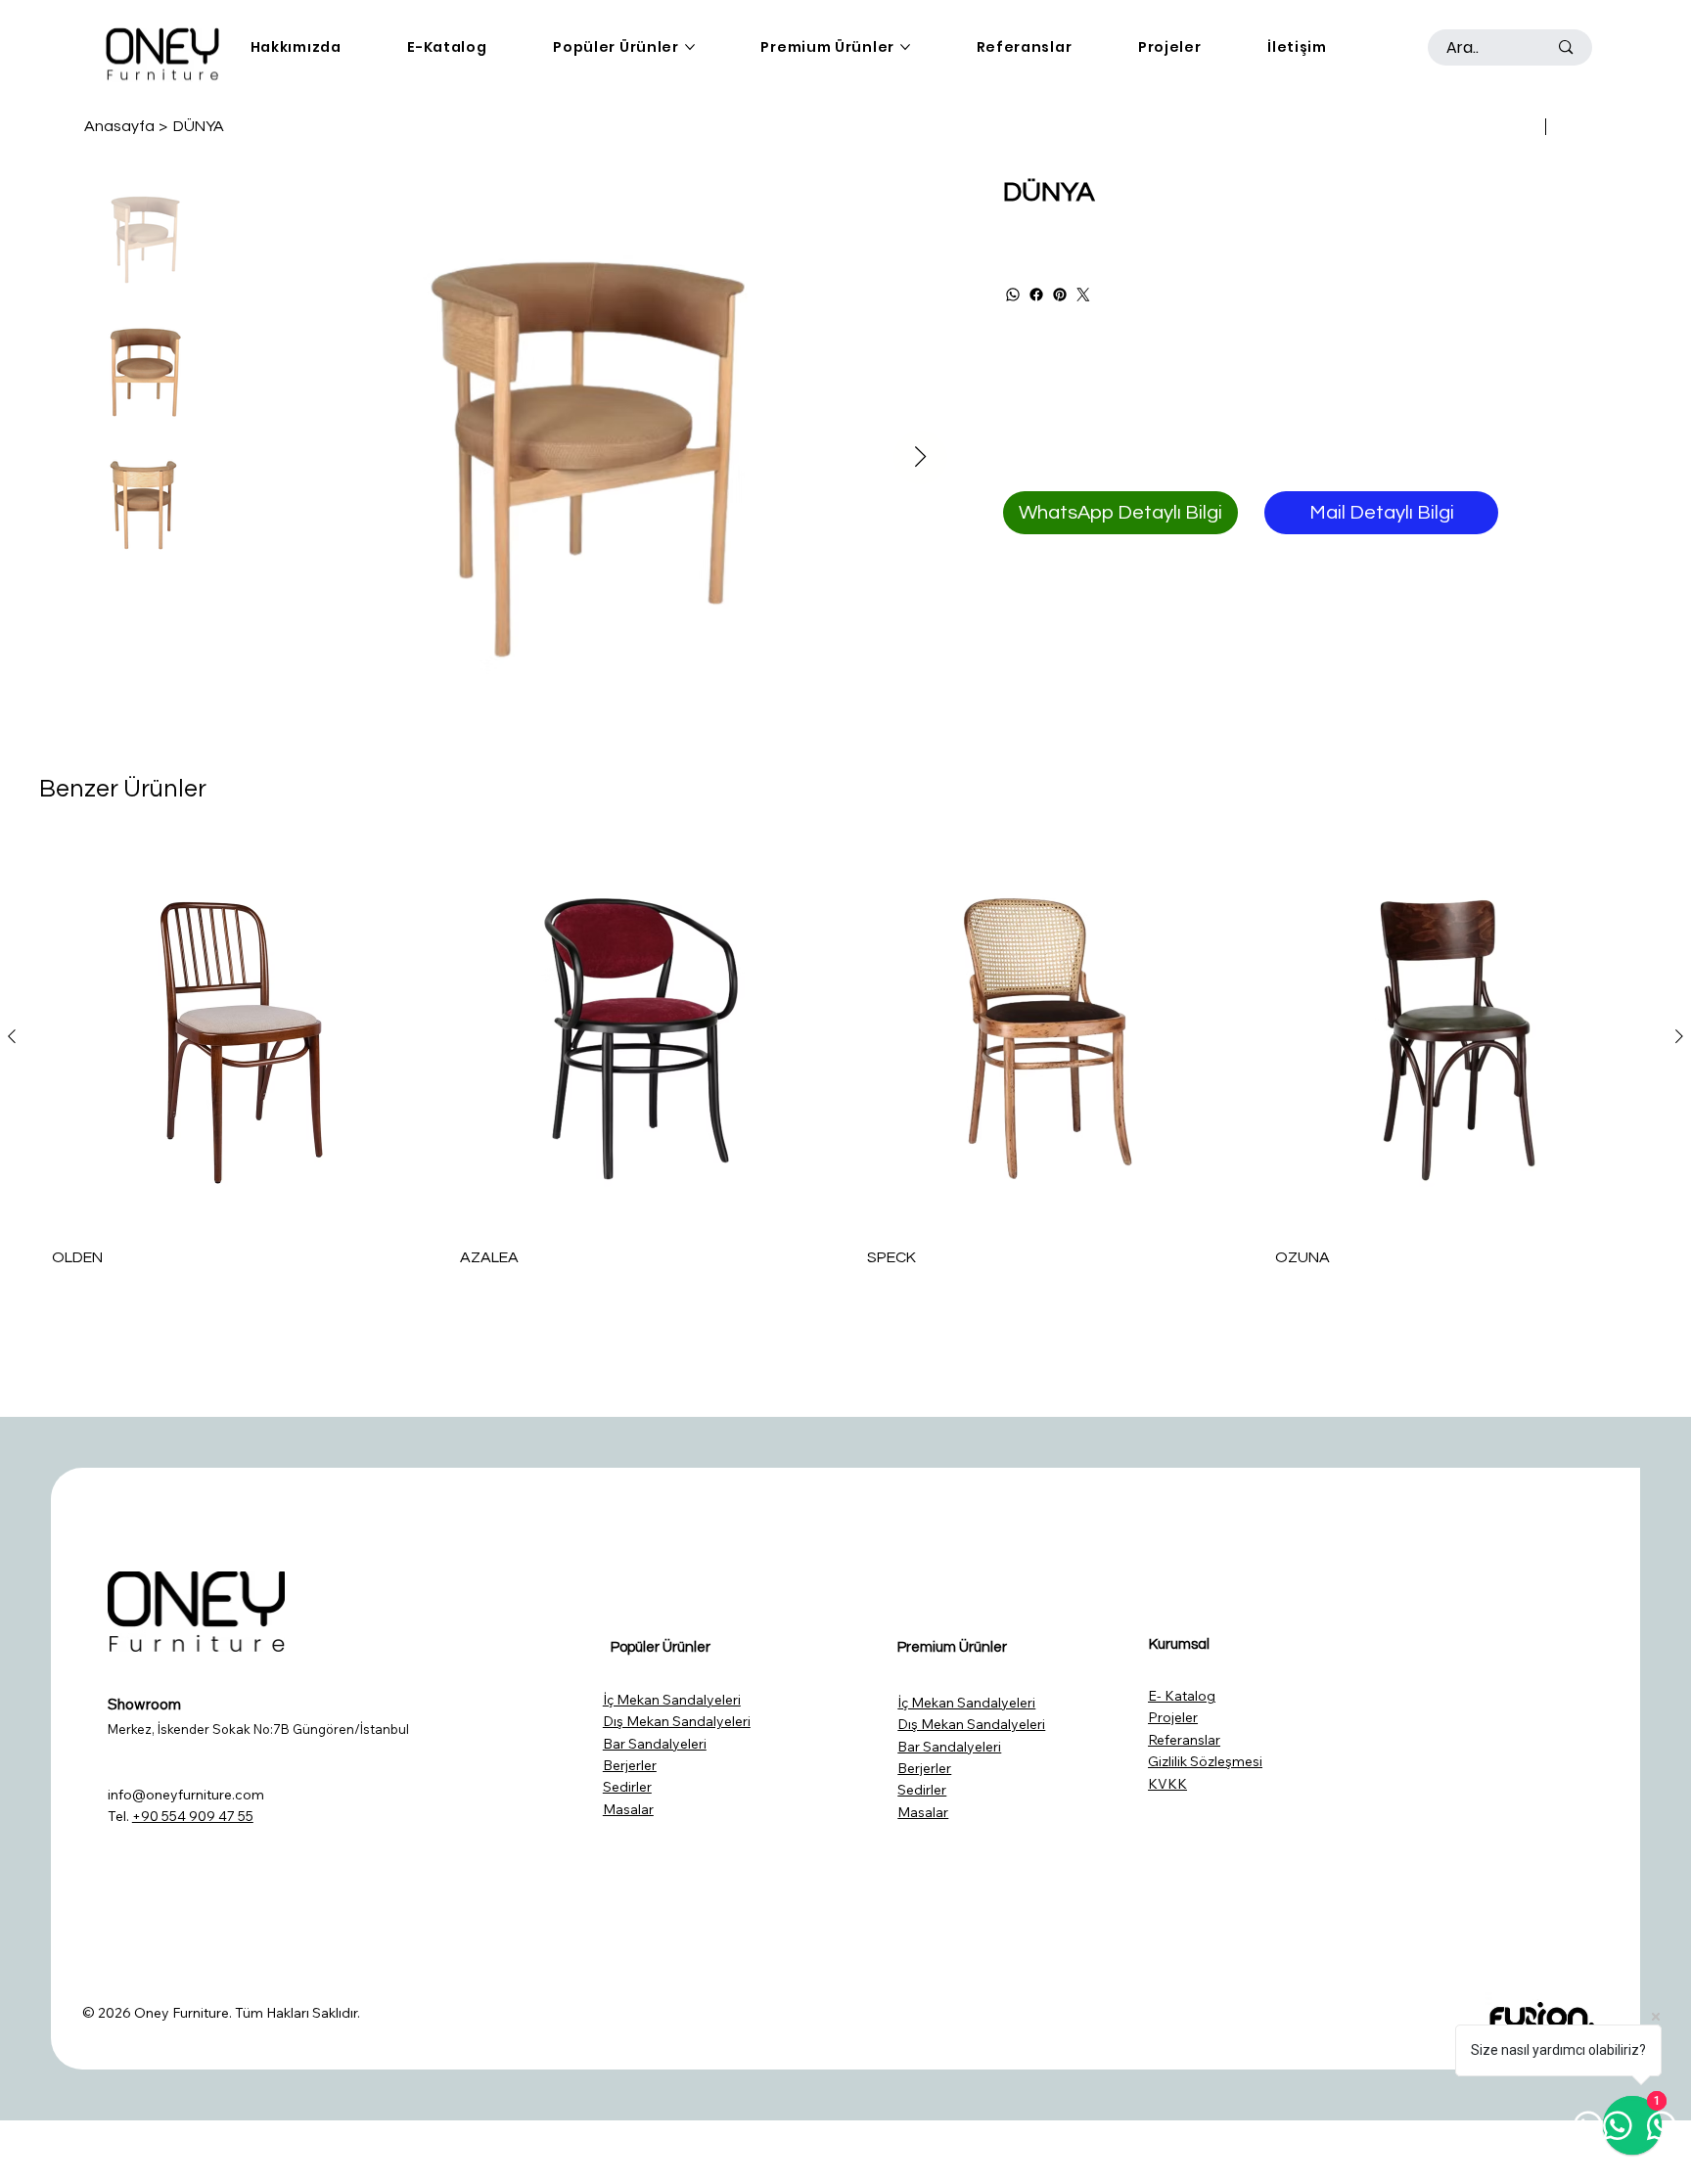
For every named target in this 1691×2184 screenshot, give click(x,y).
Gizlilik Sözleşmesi (1205, 1761)
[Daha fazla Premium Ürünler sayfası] (905, 47)
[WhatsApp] (1013, 295)
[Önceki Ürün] (12, 1036)
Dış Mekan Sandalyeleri (677, 1721)
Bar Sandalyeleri (655, 1744)
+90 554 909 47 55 (193, 1816)
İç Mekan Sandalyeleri (672, 1700)
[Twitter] (1083, 295)
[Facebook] (1036, 295)
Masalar (628, 1809)
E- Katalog (1182, 1696)
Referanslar (1184, 1740)
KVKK (1167, 1784)
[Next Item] (920, 457)
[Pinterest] (1060, 295)
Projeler (1173, 1717)
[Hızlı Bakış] (234, 1037)
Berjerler (630, 1765)
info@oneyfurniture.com (186, 1795)
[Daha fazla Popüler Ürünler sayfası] (690, 47)
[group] (845, 1061)
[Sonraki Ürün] (1679, 1036)
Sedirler (627, 1787)
